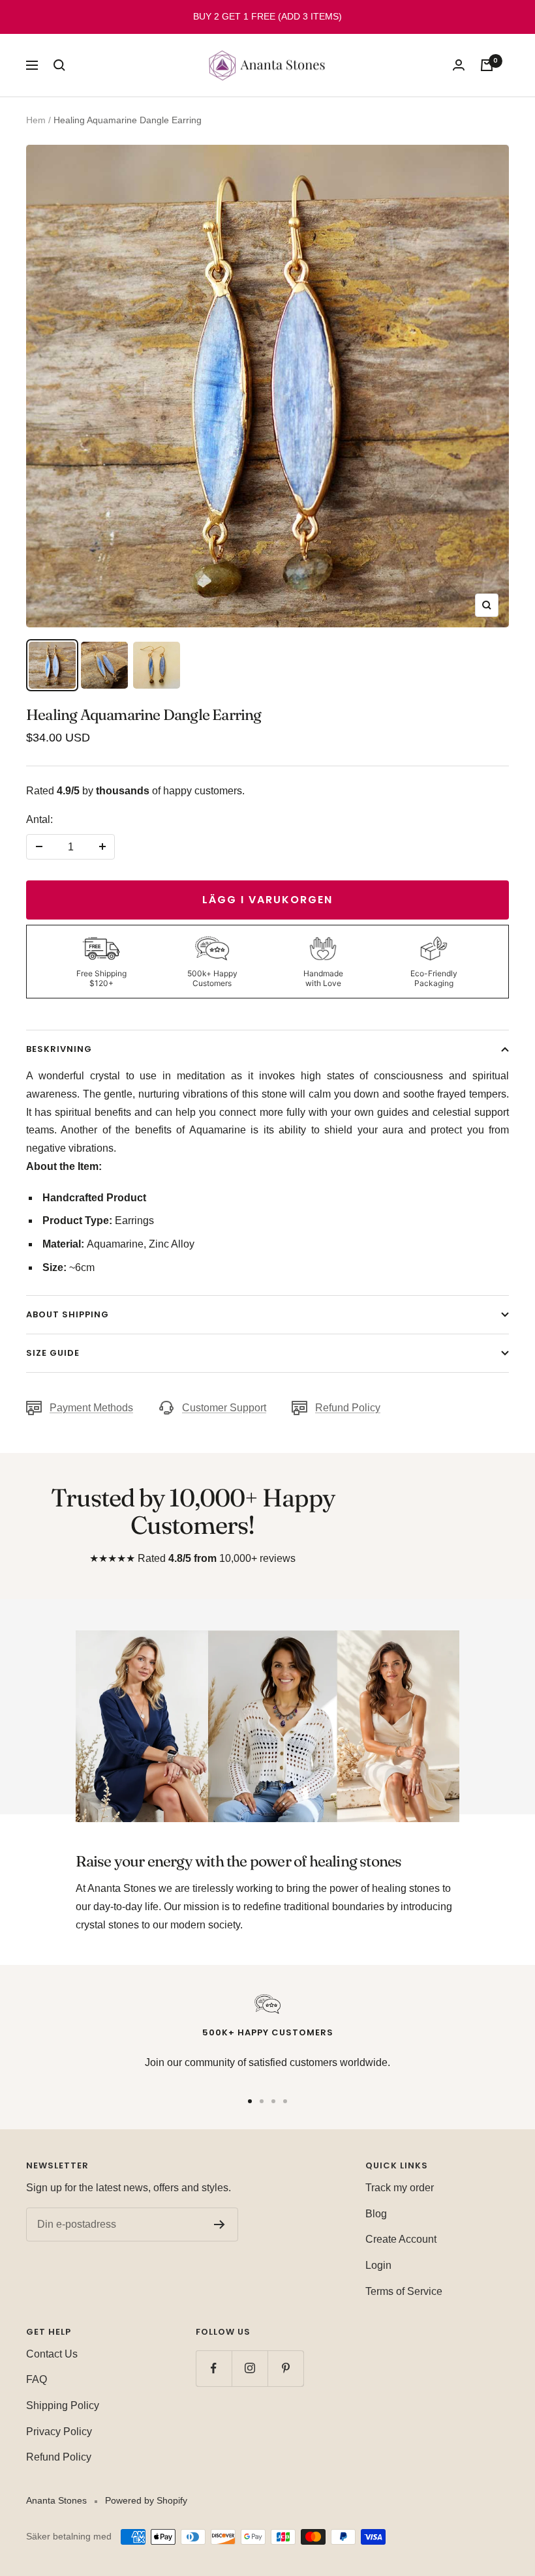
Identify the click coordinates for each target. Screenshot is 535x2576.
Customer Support (224, 1408)
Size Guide (53, 1353)
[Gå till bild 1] (250, 2101)
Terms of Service (404, 2291)
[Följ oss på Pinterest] (285, 2368)
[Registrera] (220, 2224)
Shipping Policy (63, 2405)
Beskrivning (59, 1049)
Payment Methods (91, 1408)
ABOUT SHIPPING (68, 1314)
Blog (376, 2214)
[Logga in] (459, 65)
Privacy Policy (59, 2432)
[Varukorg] (487, 65)
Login (378, 2265)
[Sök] (59, 65)
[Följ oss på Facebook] (214, 2368)
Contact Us (52, 2354)
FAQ (37, 2379)
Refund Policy (348, 1408)
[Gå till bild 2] (262, 2101)
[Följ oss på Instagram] (250, 2368)
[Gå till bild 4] (285, 2101)
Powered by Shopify (146, 2500)
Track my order (400, 2188)
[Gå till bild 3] (273, 2101)
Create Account (401, 2239)
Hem (36, 120)
